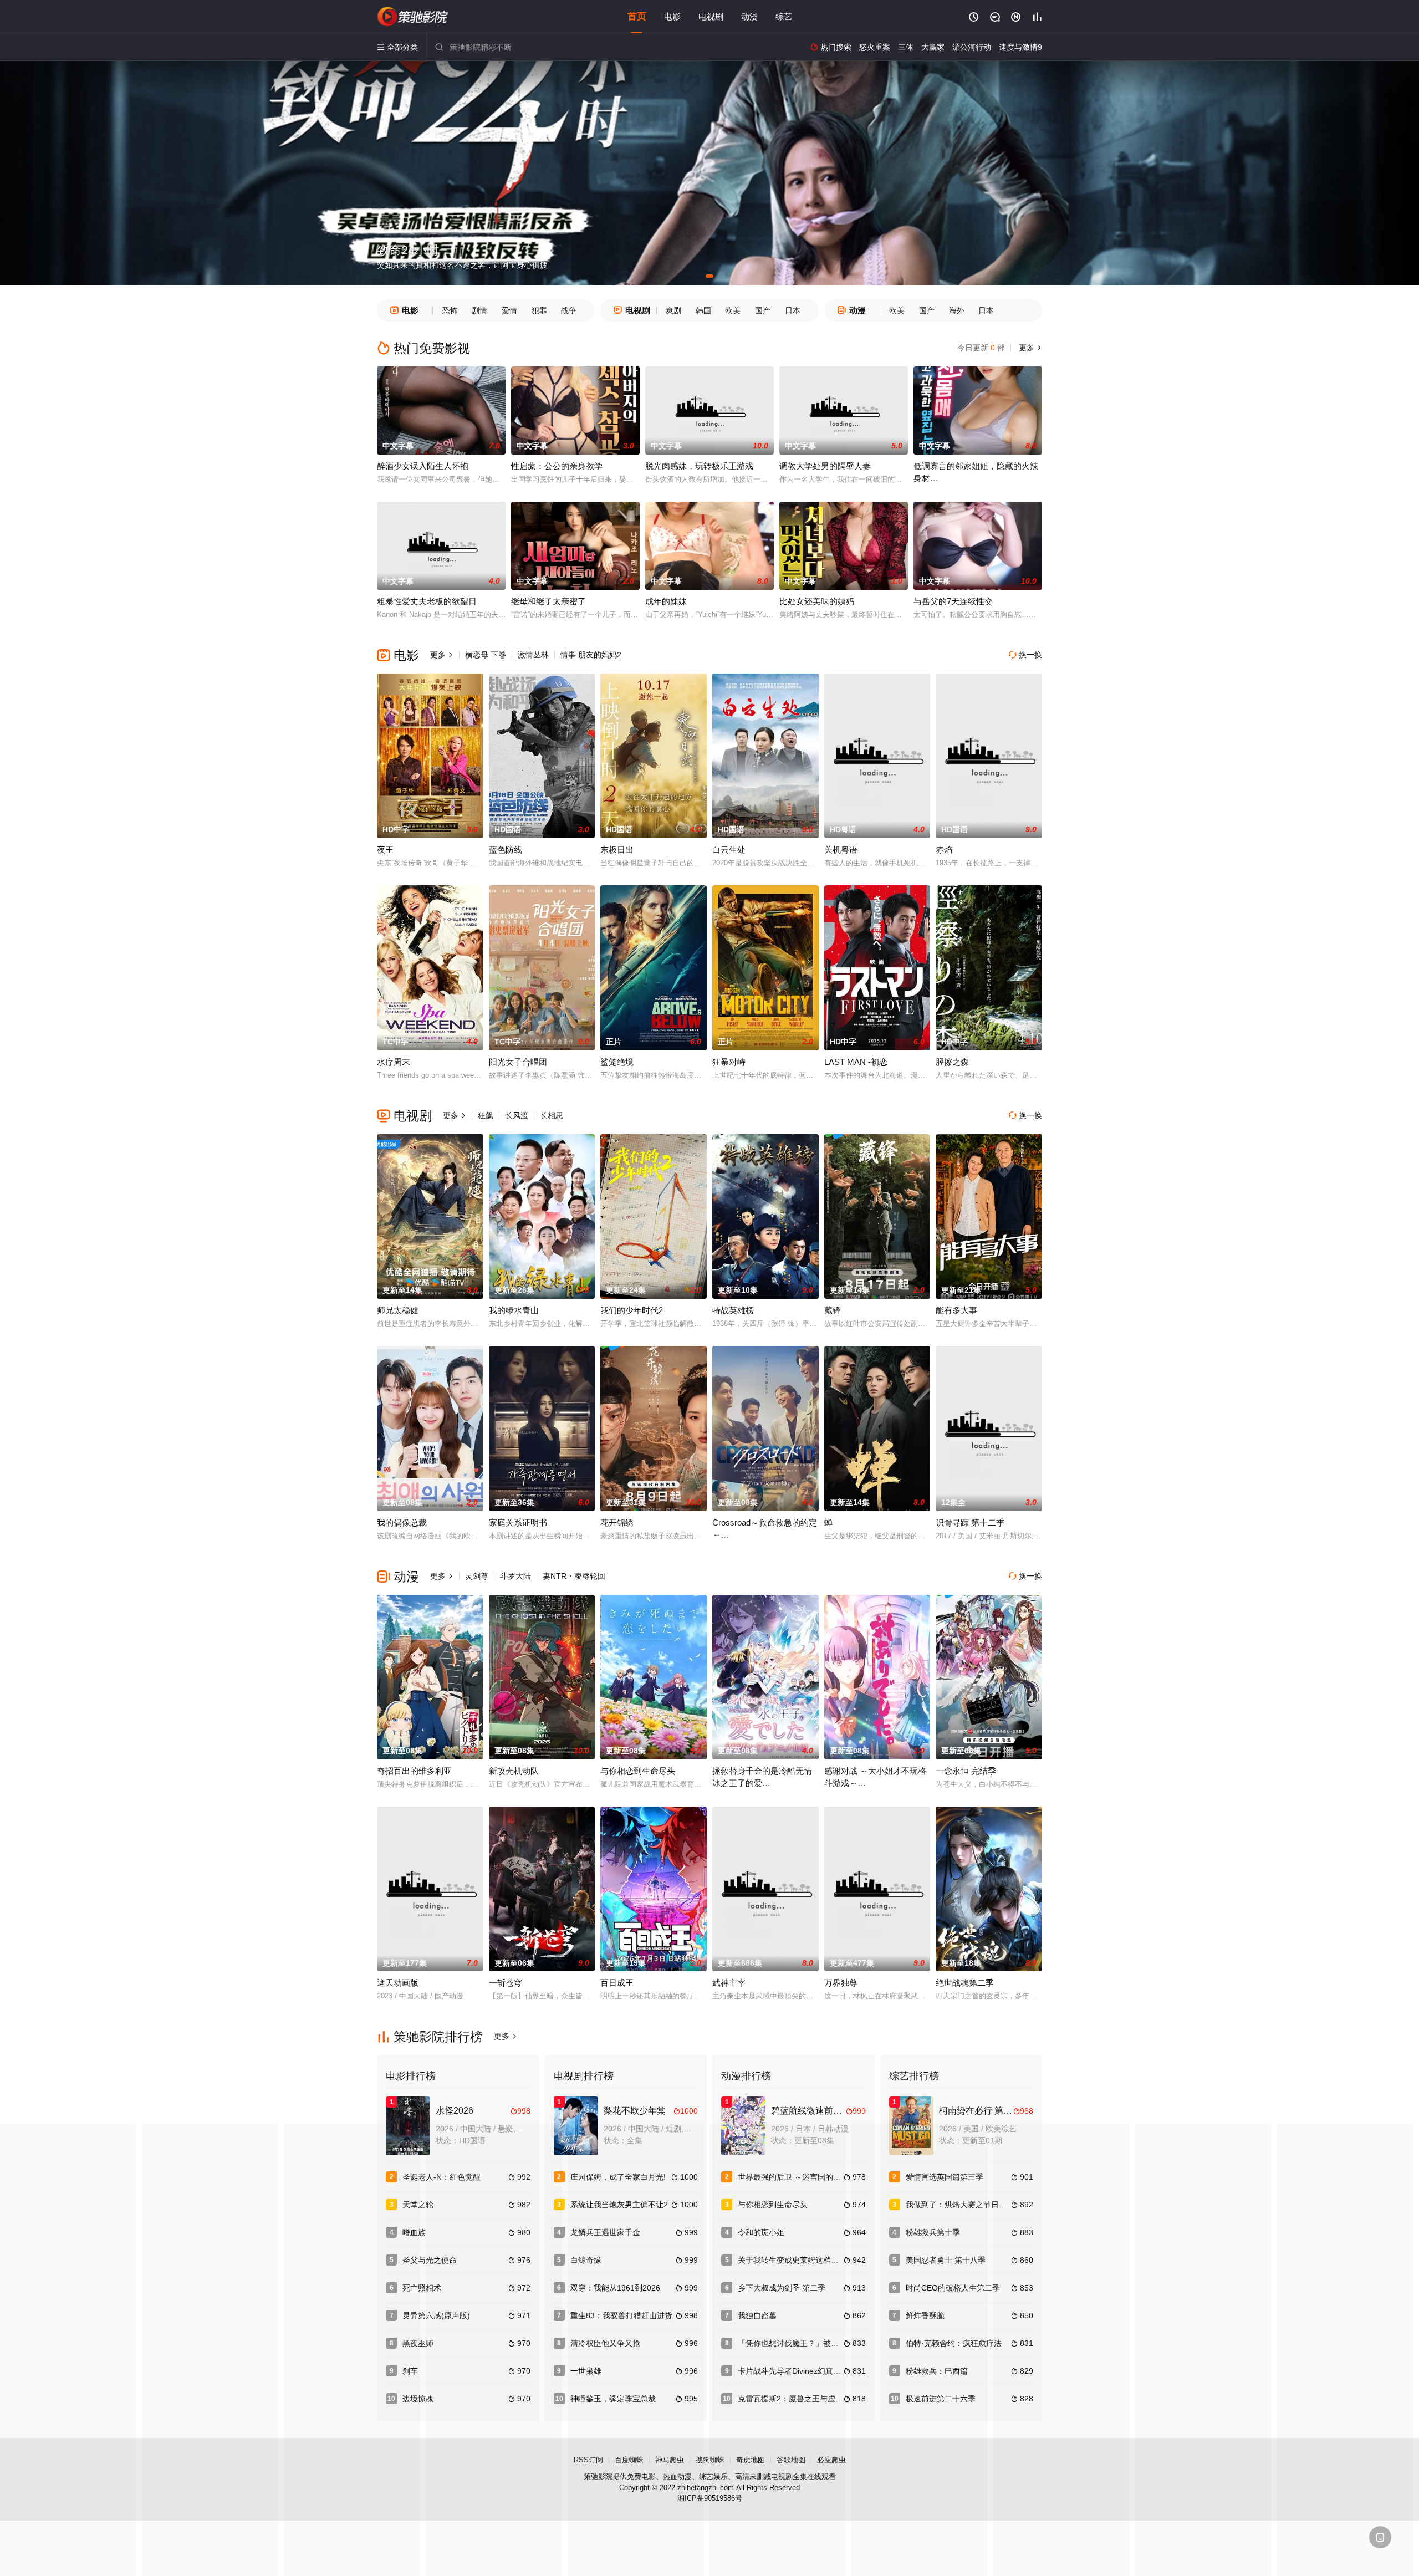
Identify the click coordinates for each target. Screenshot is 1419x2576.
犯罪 (539, 310)
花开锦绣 (617, 1522)
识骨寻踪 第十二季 (970, 1522)
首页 (637, 16)
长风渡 (517, 1115)
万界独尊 (841, 1983)
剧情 (479, 310)
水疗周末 (394, 1062)
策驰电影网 (413, 17)
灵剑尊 (477, 1576)
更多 (1029, 348)
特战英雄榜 (733, 1310)
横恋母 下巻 (486, 655)
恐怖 (450, 310)
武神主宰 (729, 1983)
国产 (763, 310)
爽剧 (673, 310)
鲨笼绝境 (617, 1062)
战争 (569, 310)
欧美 (733, 310)
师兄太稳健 (398, 1310)
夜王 (385, 850)
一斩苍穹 (506, 1983)
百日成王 (617, 1983)
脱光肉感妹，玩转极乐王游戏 (699, 466)
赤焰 (944, 850)
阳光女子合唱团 (518, 1062)
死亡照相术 (422, 2288)
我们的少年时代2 (632, 1310)
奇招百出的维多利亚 (414, 1771)
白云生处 (729, 850)
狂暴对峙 (729, 1062)
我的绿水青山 (514, 1310)
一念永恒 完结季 (966, 1771)
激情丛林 (533, 655)
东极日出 (617, 850)
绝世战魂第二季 (965, 1983)
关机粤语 (841, 850)
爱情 (509, 310)
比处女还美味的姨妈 (817, 601)
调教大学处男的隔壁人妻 (825, 466)
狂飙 (486, 1115)
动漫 (749, 16)
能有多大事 (956, 1310)
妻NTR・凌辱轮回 (574, 1576)
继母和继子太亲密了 (548, 601)
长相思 (552, 1115)
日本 (793, 310)
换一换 (1025, 655)
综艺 (784, 16)
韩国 (703, 310)
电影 (672, 16)
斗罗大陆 (515, 1576)
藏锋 (833, 1310)
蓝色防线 (506, 850)
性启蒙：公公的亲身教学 (557, 466)
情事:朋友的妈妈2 (591, 655)
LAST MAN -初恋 (856, 1062)
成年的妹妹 (666, 601)
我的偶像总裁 (402, 1522)
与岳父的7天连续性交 (953, 601)
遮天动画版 (398, 1983)
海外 (957, 310)
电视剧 (711, 16)
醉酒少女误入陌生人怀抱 (423, 466)
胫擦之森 (952, 1062)
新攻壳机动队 (514, 1771)
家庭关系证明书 (518, 1522)
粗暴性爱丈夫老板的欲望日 (427, 601)
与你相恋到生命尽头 (638, 1771)
